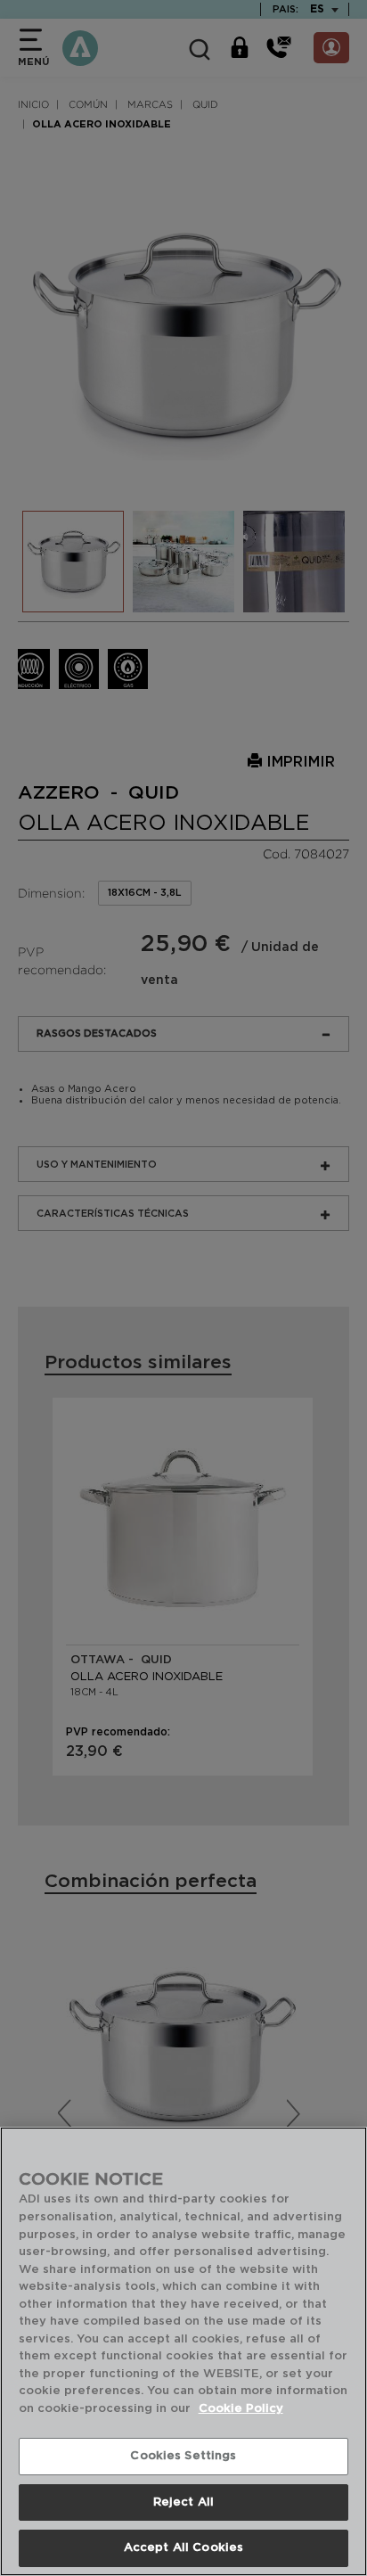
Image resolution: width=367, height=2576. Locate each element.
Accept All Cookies (183, 2548)
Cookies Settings (183, 2456)
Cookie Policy (241, 2409)
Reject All (183, 2502)
